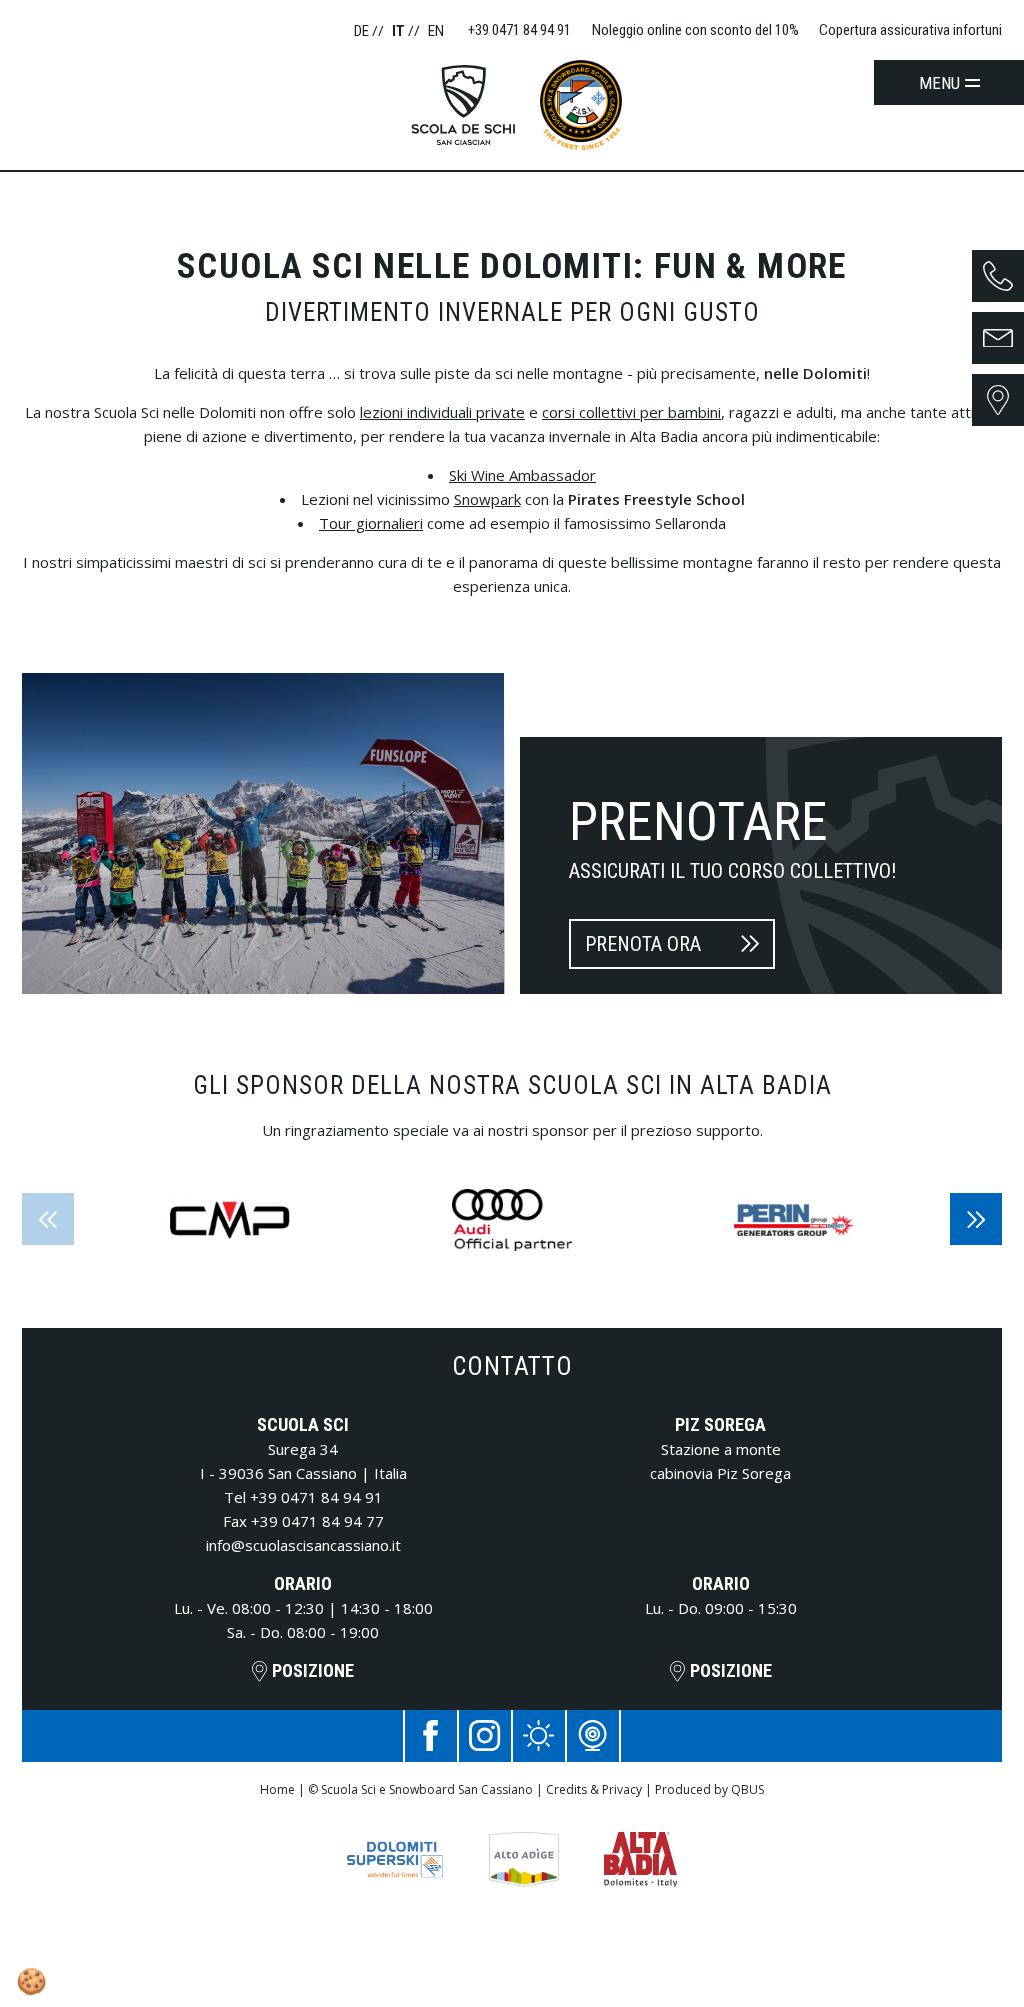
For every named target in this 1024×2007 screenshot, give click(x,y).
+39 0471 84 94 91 (316, 1497)
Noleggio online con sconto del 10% (695, 30)
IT (400, 31)
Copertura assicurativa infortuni (910, 30)
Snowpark (487, 499)
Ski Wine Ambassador (522, 475)
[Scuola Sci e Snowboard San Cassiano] (471, 105)
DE (363, 31)
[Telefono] (998, 276)
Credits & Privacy (594, 1789)
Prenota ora (643, 944)
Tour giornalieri (371, 523)
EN (436, 31)
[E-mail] (998, 338)
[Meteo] (539, 1736)
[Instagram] (485, 1736)
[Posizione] (998, 400)
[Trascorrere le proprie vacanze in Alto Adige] (524, 1844)
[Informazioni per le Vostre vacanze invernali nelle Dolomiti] (395, 1844)
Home (277, 1789)
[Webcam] (593, 1736)
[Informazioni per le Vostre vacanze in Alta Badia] (640, 1844)
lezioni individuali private (442, 412)
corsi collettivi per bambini (631, 412)
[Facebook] (431, 1736)
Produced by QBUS (709, 1789)
